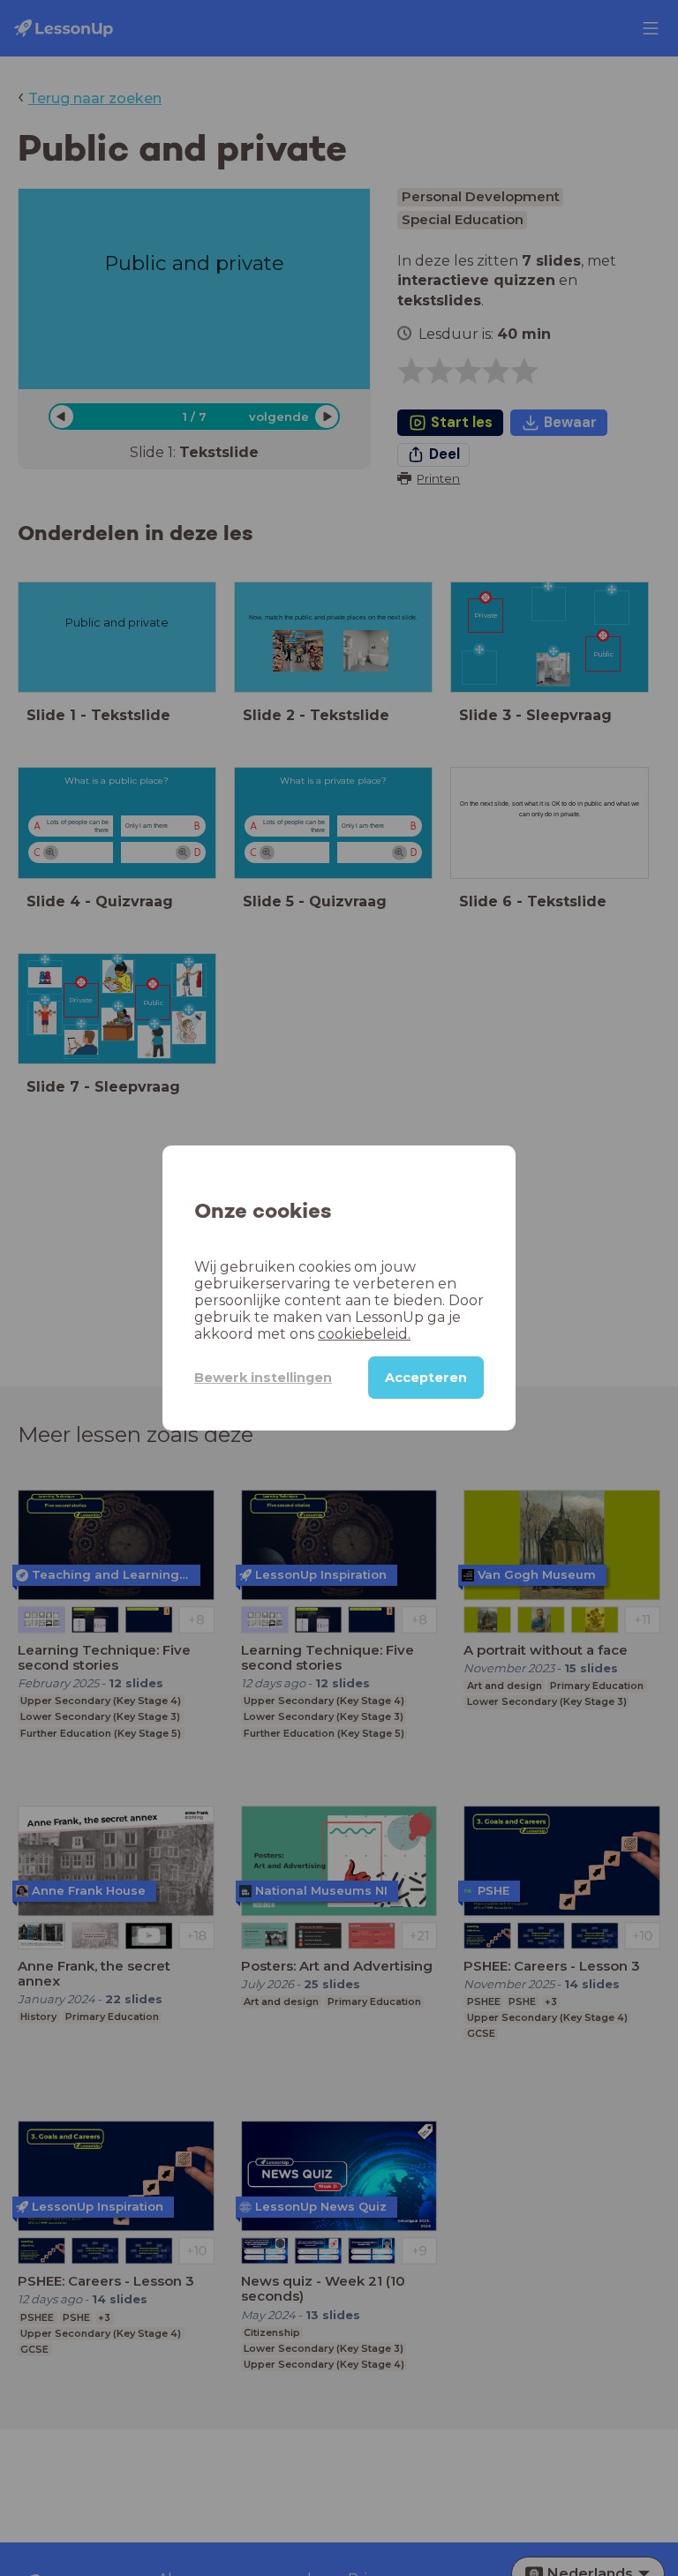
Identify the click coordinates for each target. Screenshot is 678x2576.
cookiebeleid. (364, 1334)
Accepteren (426, 1378)
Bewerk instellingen (263, 1378)
